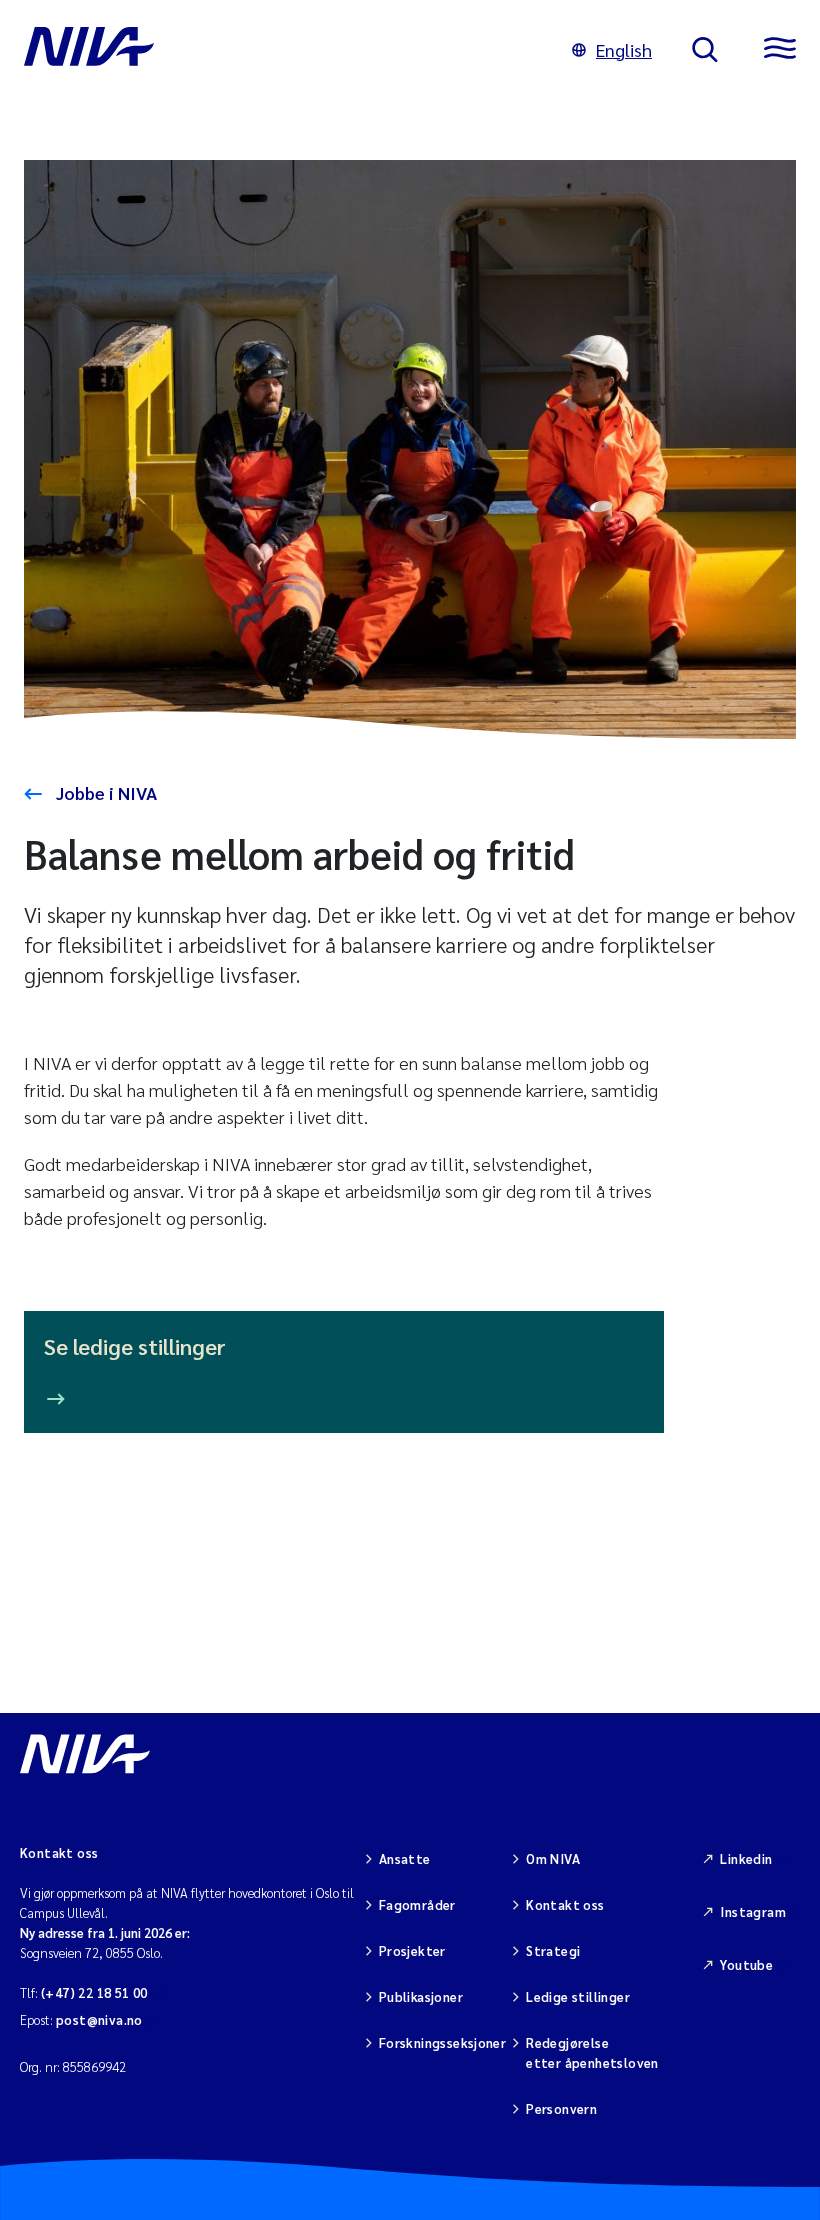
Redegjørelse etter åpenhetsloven (592, 2052)
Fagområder (417, 1904)
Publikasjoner (421, 1996)
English (624, 49)
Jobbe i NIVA (104, 792)
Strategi (553, 1950)
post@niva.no (99, 2019)
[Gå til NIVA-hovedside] (278, 50)
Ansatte (405, 1858)
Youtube (746, 1964)
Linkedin (746, 1858)
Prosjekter (412, 1950)
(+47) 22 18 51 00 (94, 1992)
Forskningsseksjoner (442, 2042)
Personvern (561, 2108)
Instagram (753, 1911)
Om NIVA (553, 1858)
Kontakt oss (565, 1904)
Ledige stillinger (578, 1996)
